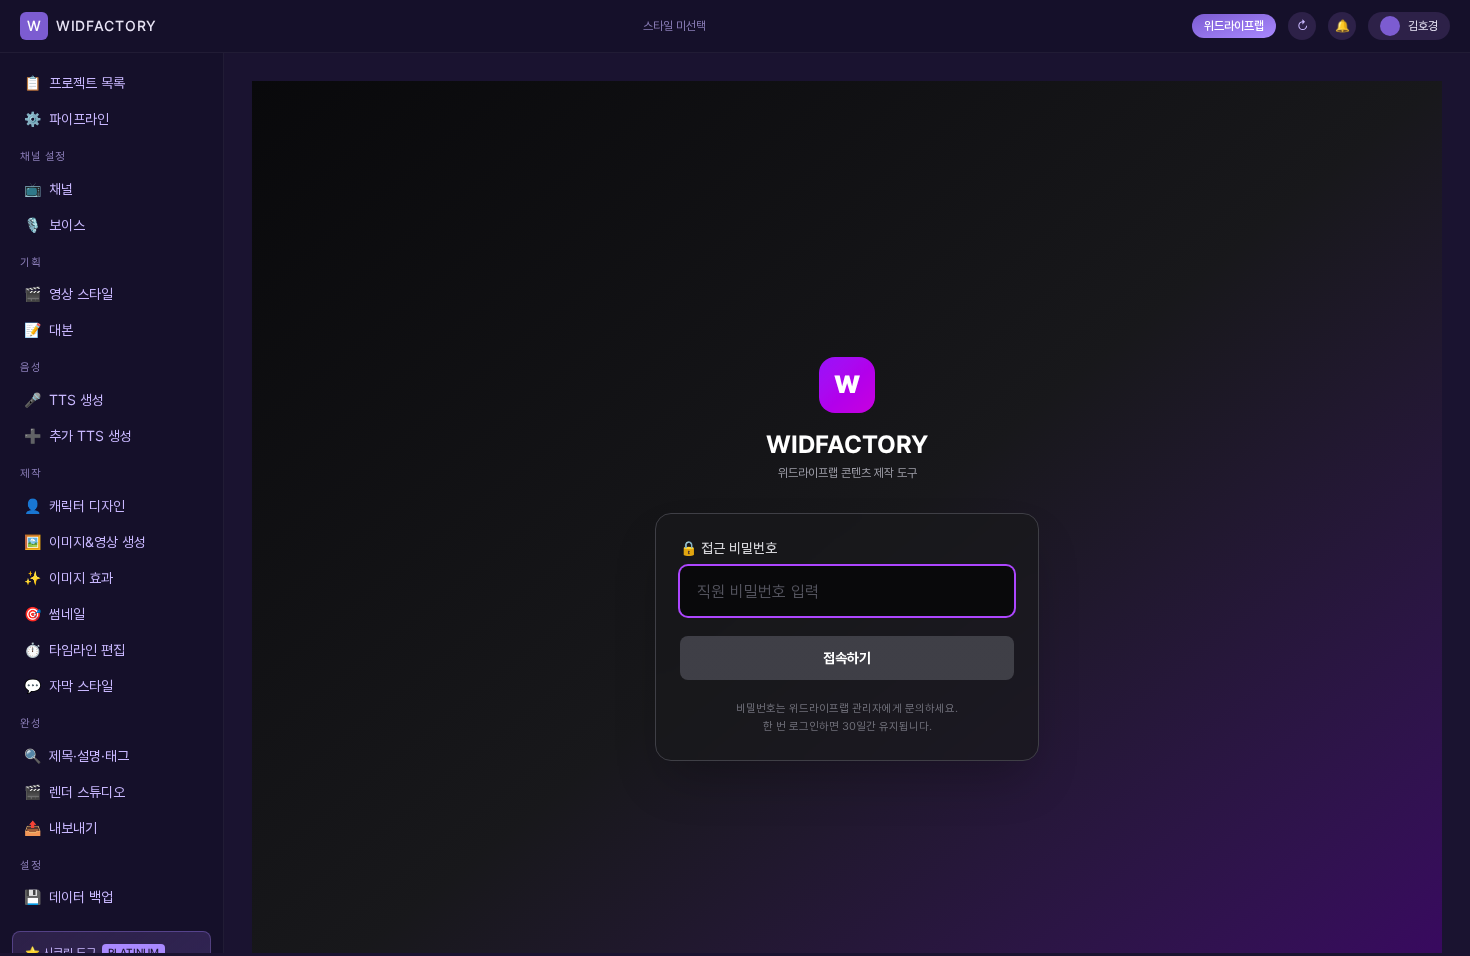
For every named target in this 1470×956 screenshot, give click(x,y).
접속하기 (847, 657)
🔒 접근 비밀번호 (728, 547)
